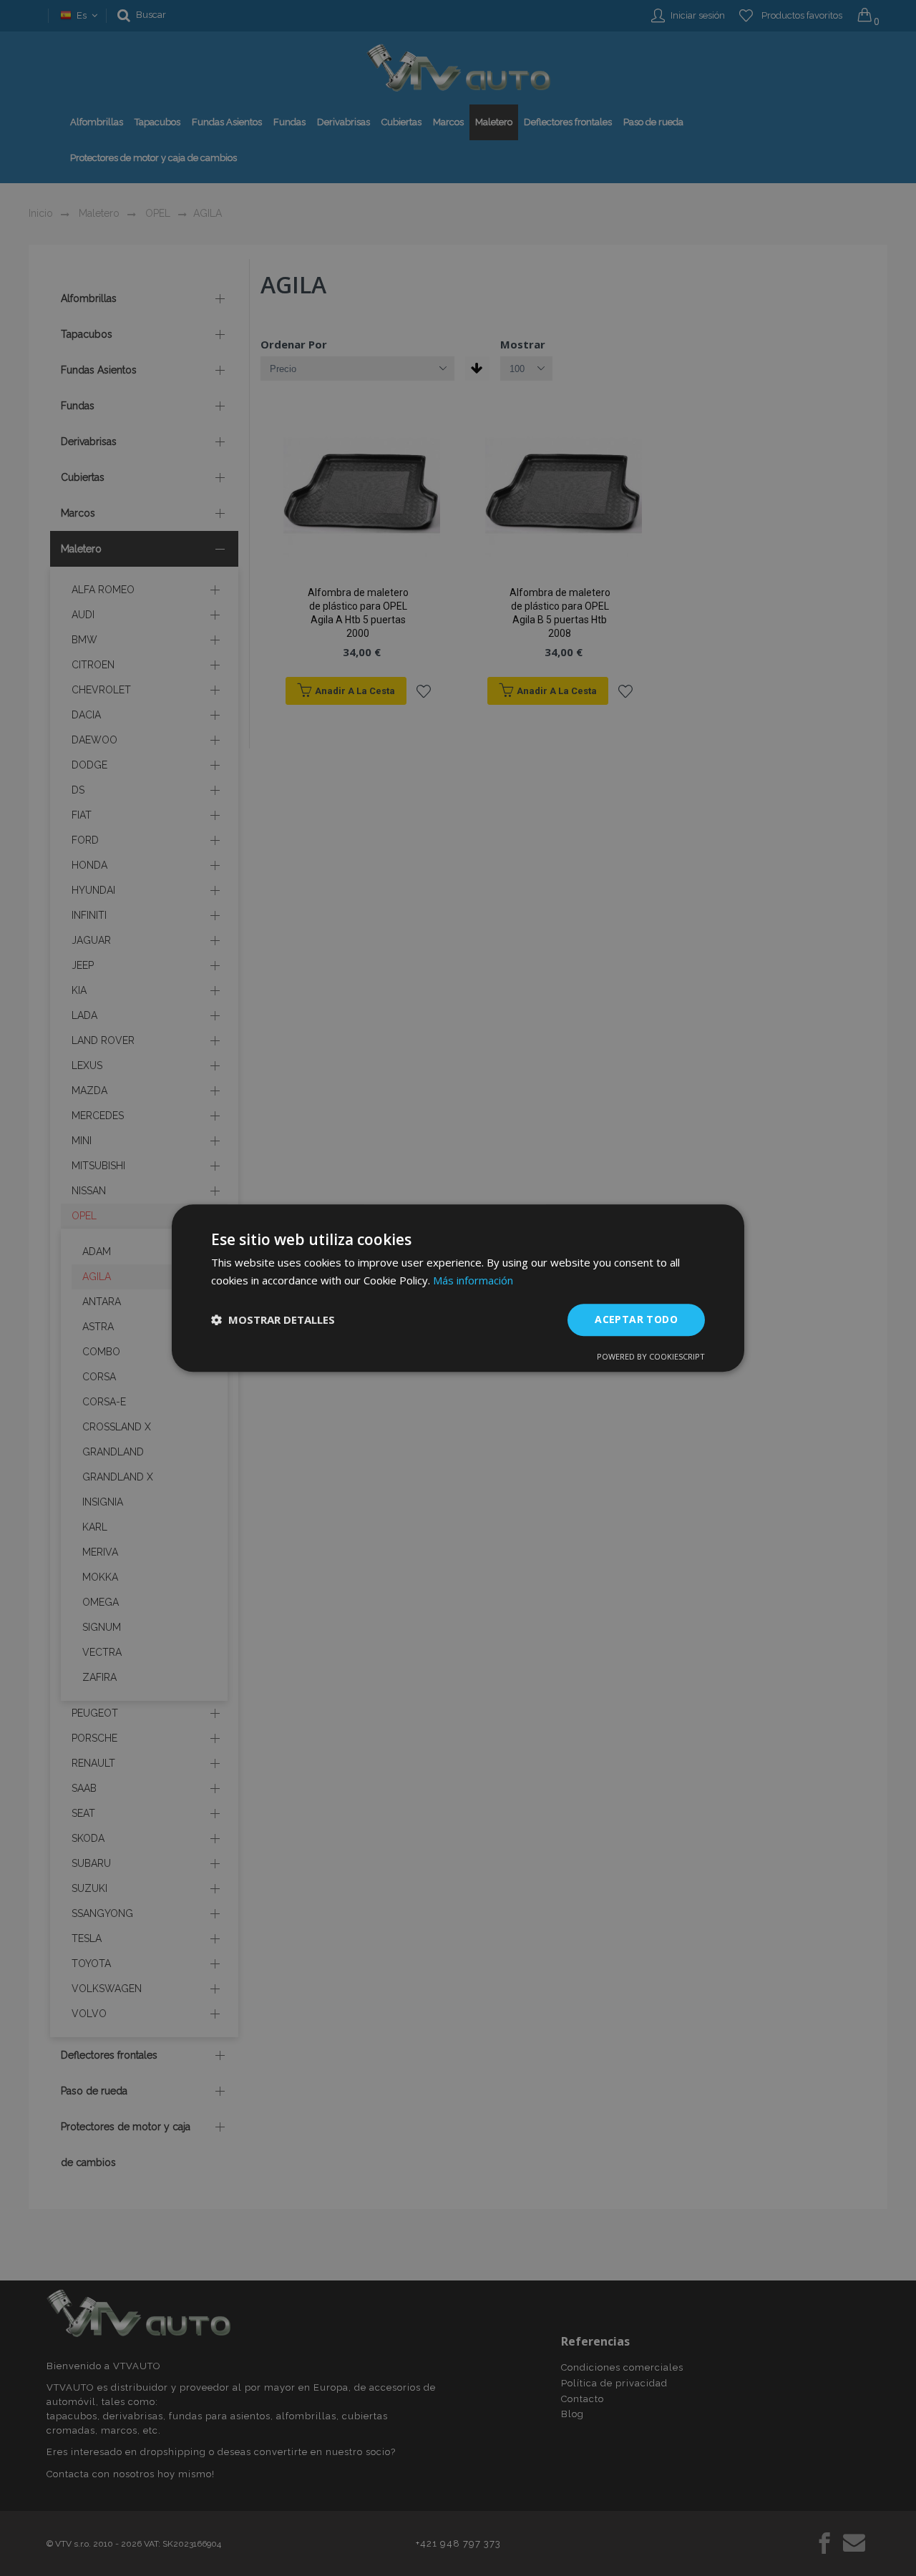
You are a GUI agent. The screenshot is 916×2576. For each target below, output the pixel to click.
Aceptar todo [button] (636, 1319)
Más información (473, 1280)
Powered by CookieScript (651, 1356)
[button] (273, 1319)
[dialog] (458, 1288)
